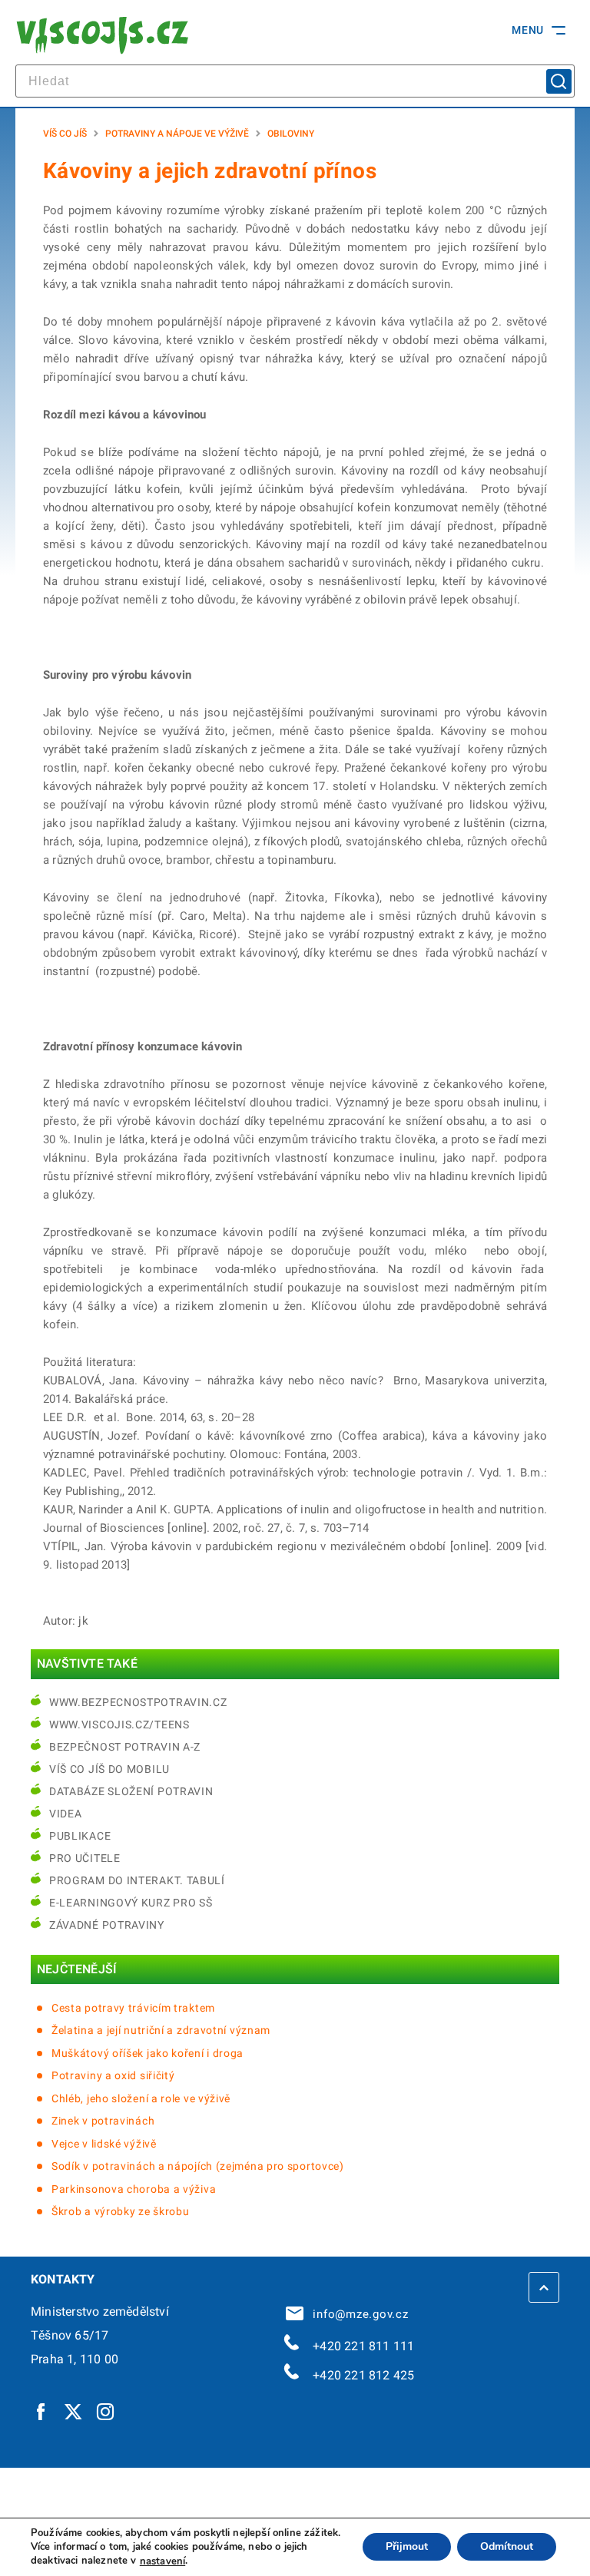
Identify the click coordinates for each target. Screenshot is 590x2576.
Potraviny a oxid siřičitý (113, 2075)
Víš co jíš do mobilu (109, 1769)
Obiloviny (291, 134)
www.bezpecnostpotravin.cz (138, 1702)
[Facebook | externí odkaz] (41, 2411)
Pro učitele (85, 1858)
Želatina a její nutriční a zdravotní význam (161, 2030)
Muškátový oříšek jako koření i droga (147, 2053)
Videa (66, 1814)
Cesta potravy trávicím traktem (133, 2008)
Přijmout (407, 2547)
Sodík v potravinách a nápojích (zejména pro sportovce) (198, 2166)
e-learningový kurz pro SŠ (131, 1903)
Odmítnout (507, 2547)
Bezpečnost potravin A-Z (125, 1747)
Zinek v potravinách (103, 2121)
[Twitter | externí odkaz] (74, 2411)
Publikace (80, 1836)
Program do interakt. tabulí (137, 1880)
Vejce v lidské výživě (104, 2144)
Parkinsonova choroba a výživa (134, 2189)
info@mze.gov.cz (357, 2314)
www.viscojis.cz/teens (119, 1724)
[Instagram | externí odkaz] (106, 2411)
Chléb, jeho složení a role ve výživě (141, 2098)
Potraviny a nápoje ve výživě (177, 134)
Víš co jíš (65, 134)
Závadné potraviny (107, 1925)
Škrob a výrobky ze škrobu (121, 2211)
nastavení (162, 2561)
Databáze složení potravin (131, 1791)
